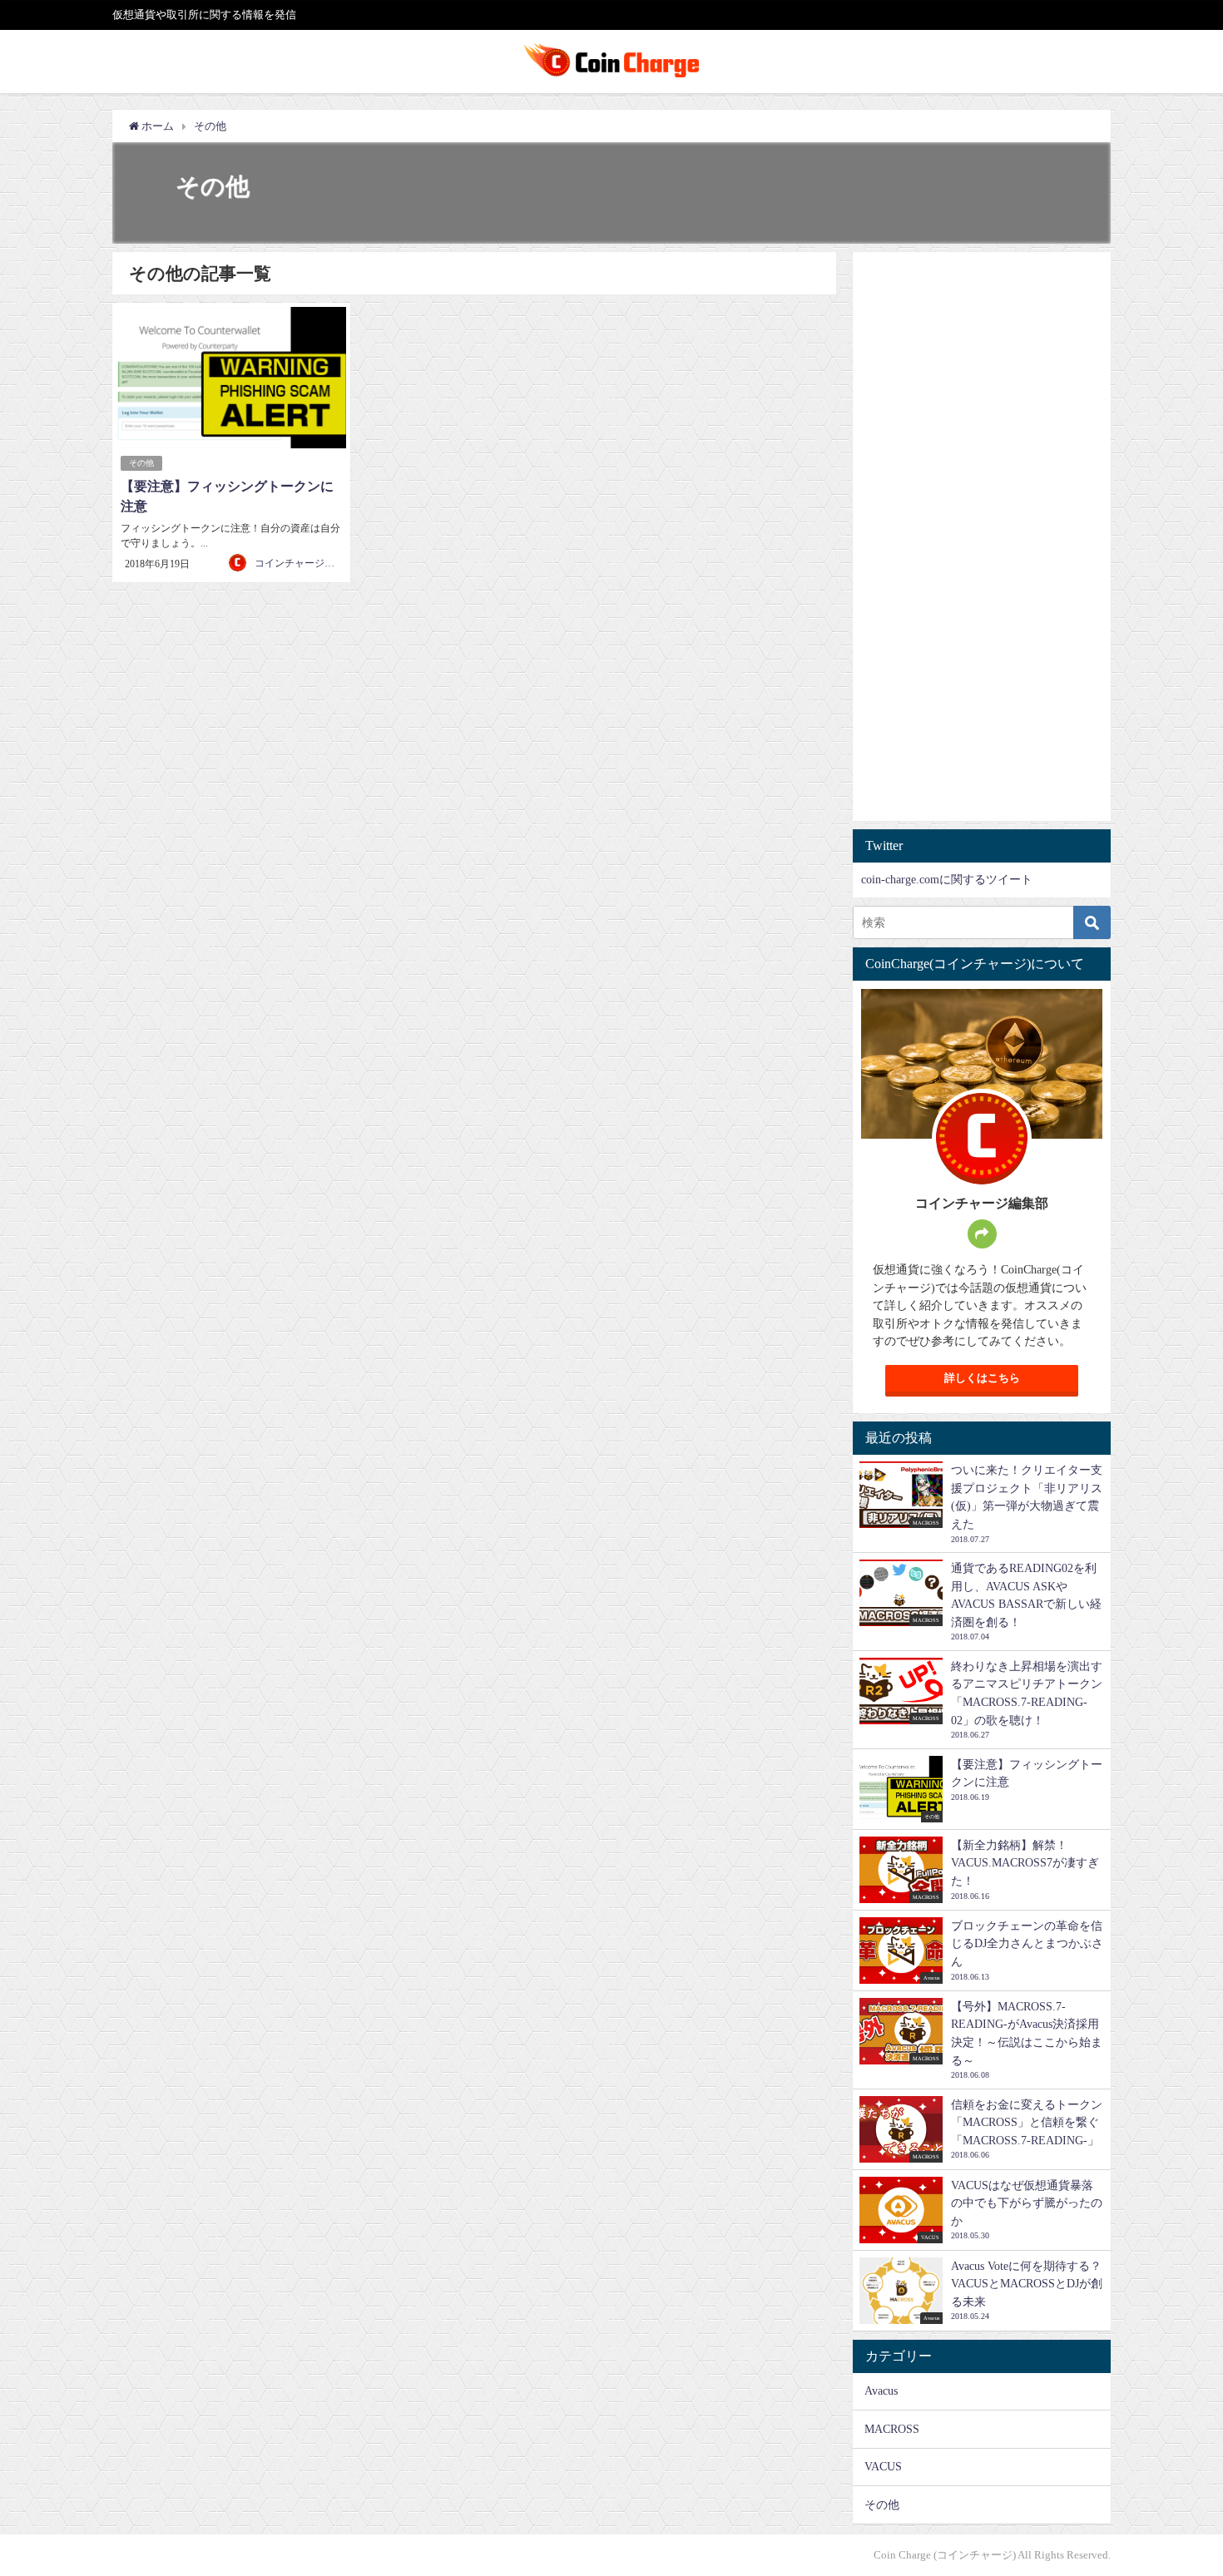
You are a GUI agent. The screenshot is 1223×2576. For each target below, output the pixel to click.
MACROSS (892, 2429)
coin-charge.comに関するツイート (947, 879)
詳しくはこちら (982, 1378)
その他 (141, 463)
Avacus (881, 2391)
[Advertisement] (982, 546)
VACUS (883, 2466)
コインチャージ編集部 (305, 563)
